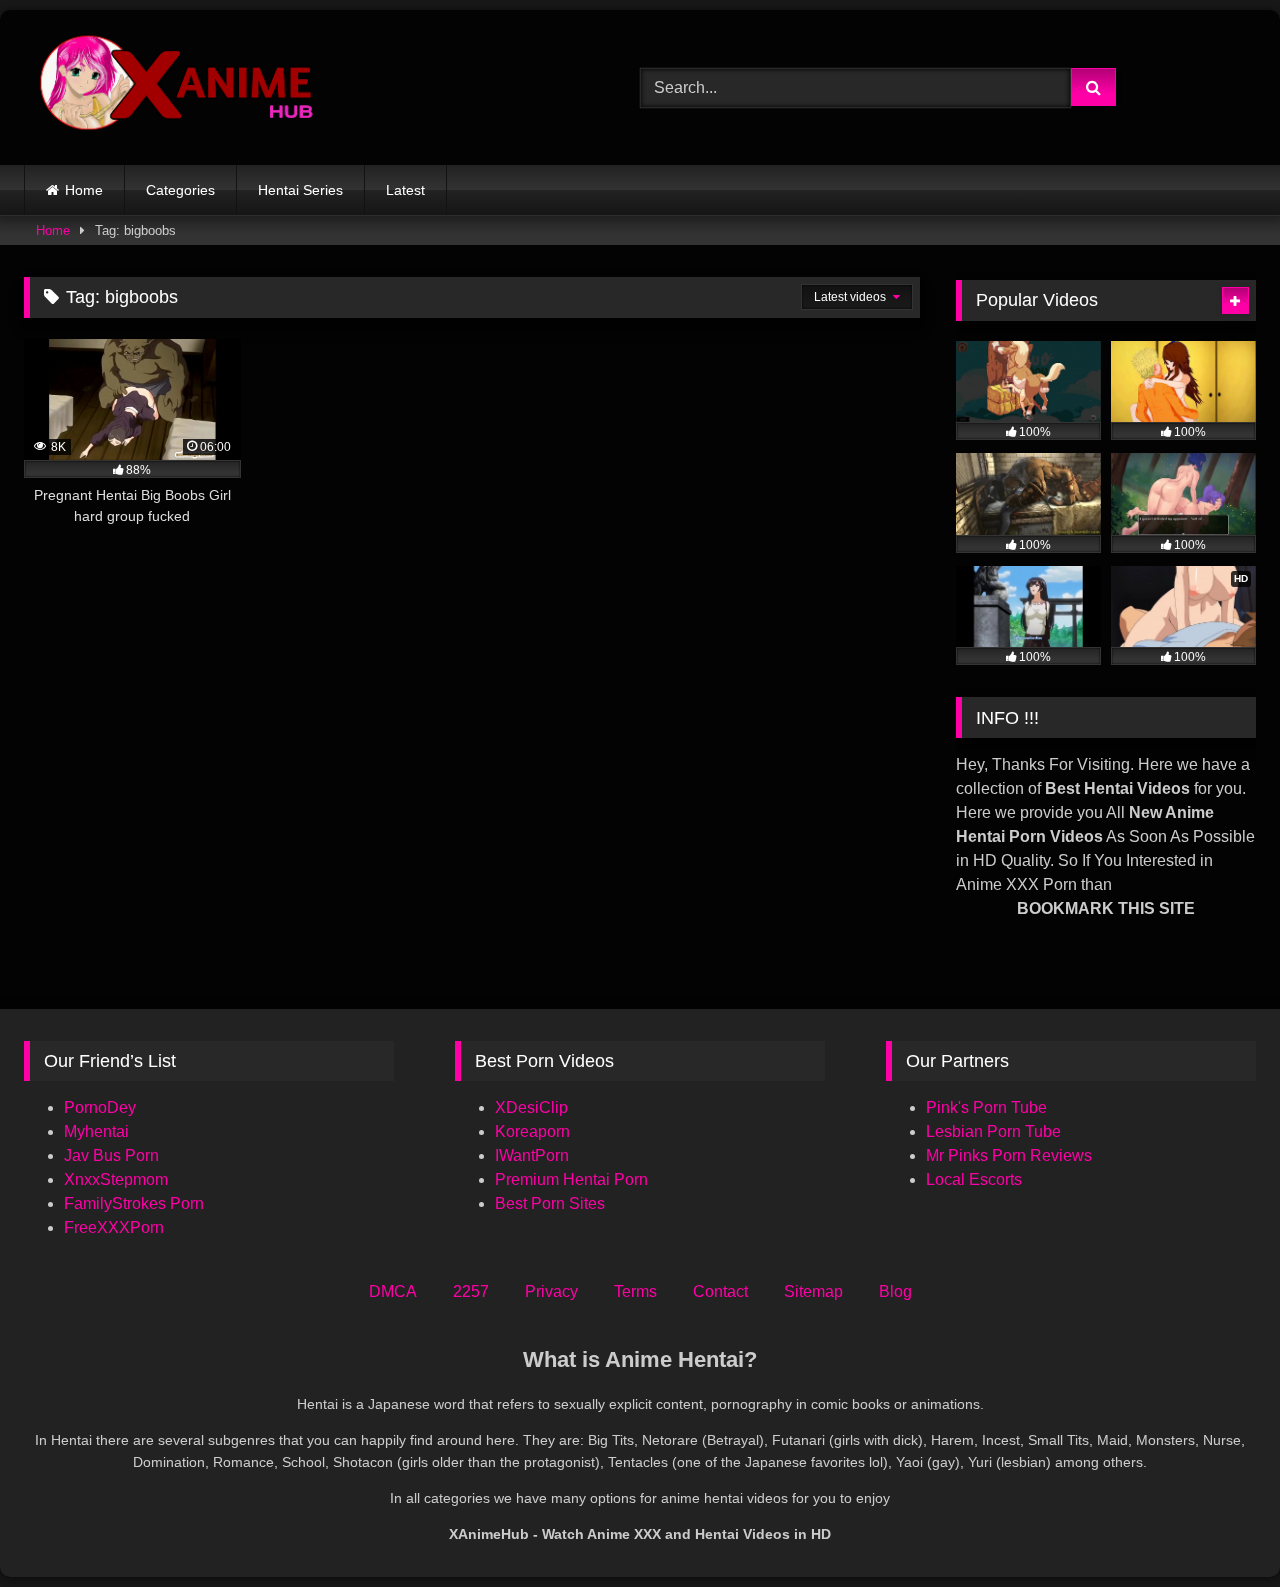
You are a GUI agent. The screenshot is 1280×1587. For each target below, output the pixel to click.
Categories (180, 190)
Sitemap (813, 1291)
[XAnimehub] (179, 87)
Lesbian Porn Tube (993, 1131)
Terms (635, 1291)
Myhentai (96, 1131)
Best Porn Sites (550, 1203)
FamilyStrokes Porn (134, 1203)
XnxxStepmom (116, 1179)
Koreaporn (532, 1131)
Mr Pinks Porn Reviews (1011, 1155)
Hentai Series (300, 190)
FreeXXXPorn (114, 1227)
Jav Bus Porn (111, 1155)
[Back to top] (1218, 1527)
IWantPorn (532, 1155)
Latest (405, 190)
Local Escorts (974, 1179)
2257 (471, 1291)
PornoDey (100, 1107)
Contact (720, 1291)
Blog (895, 1291)
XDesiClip (531, 1107)
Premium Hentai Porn (571, 1179)
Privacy (551, 1291)
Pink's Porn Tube (986, 1107)
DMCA (393, 1291)
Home (84, 190)
